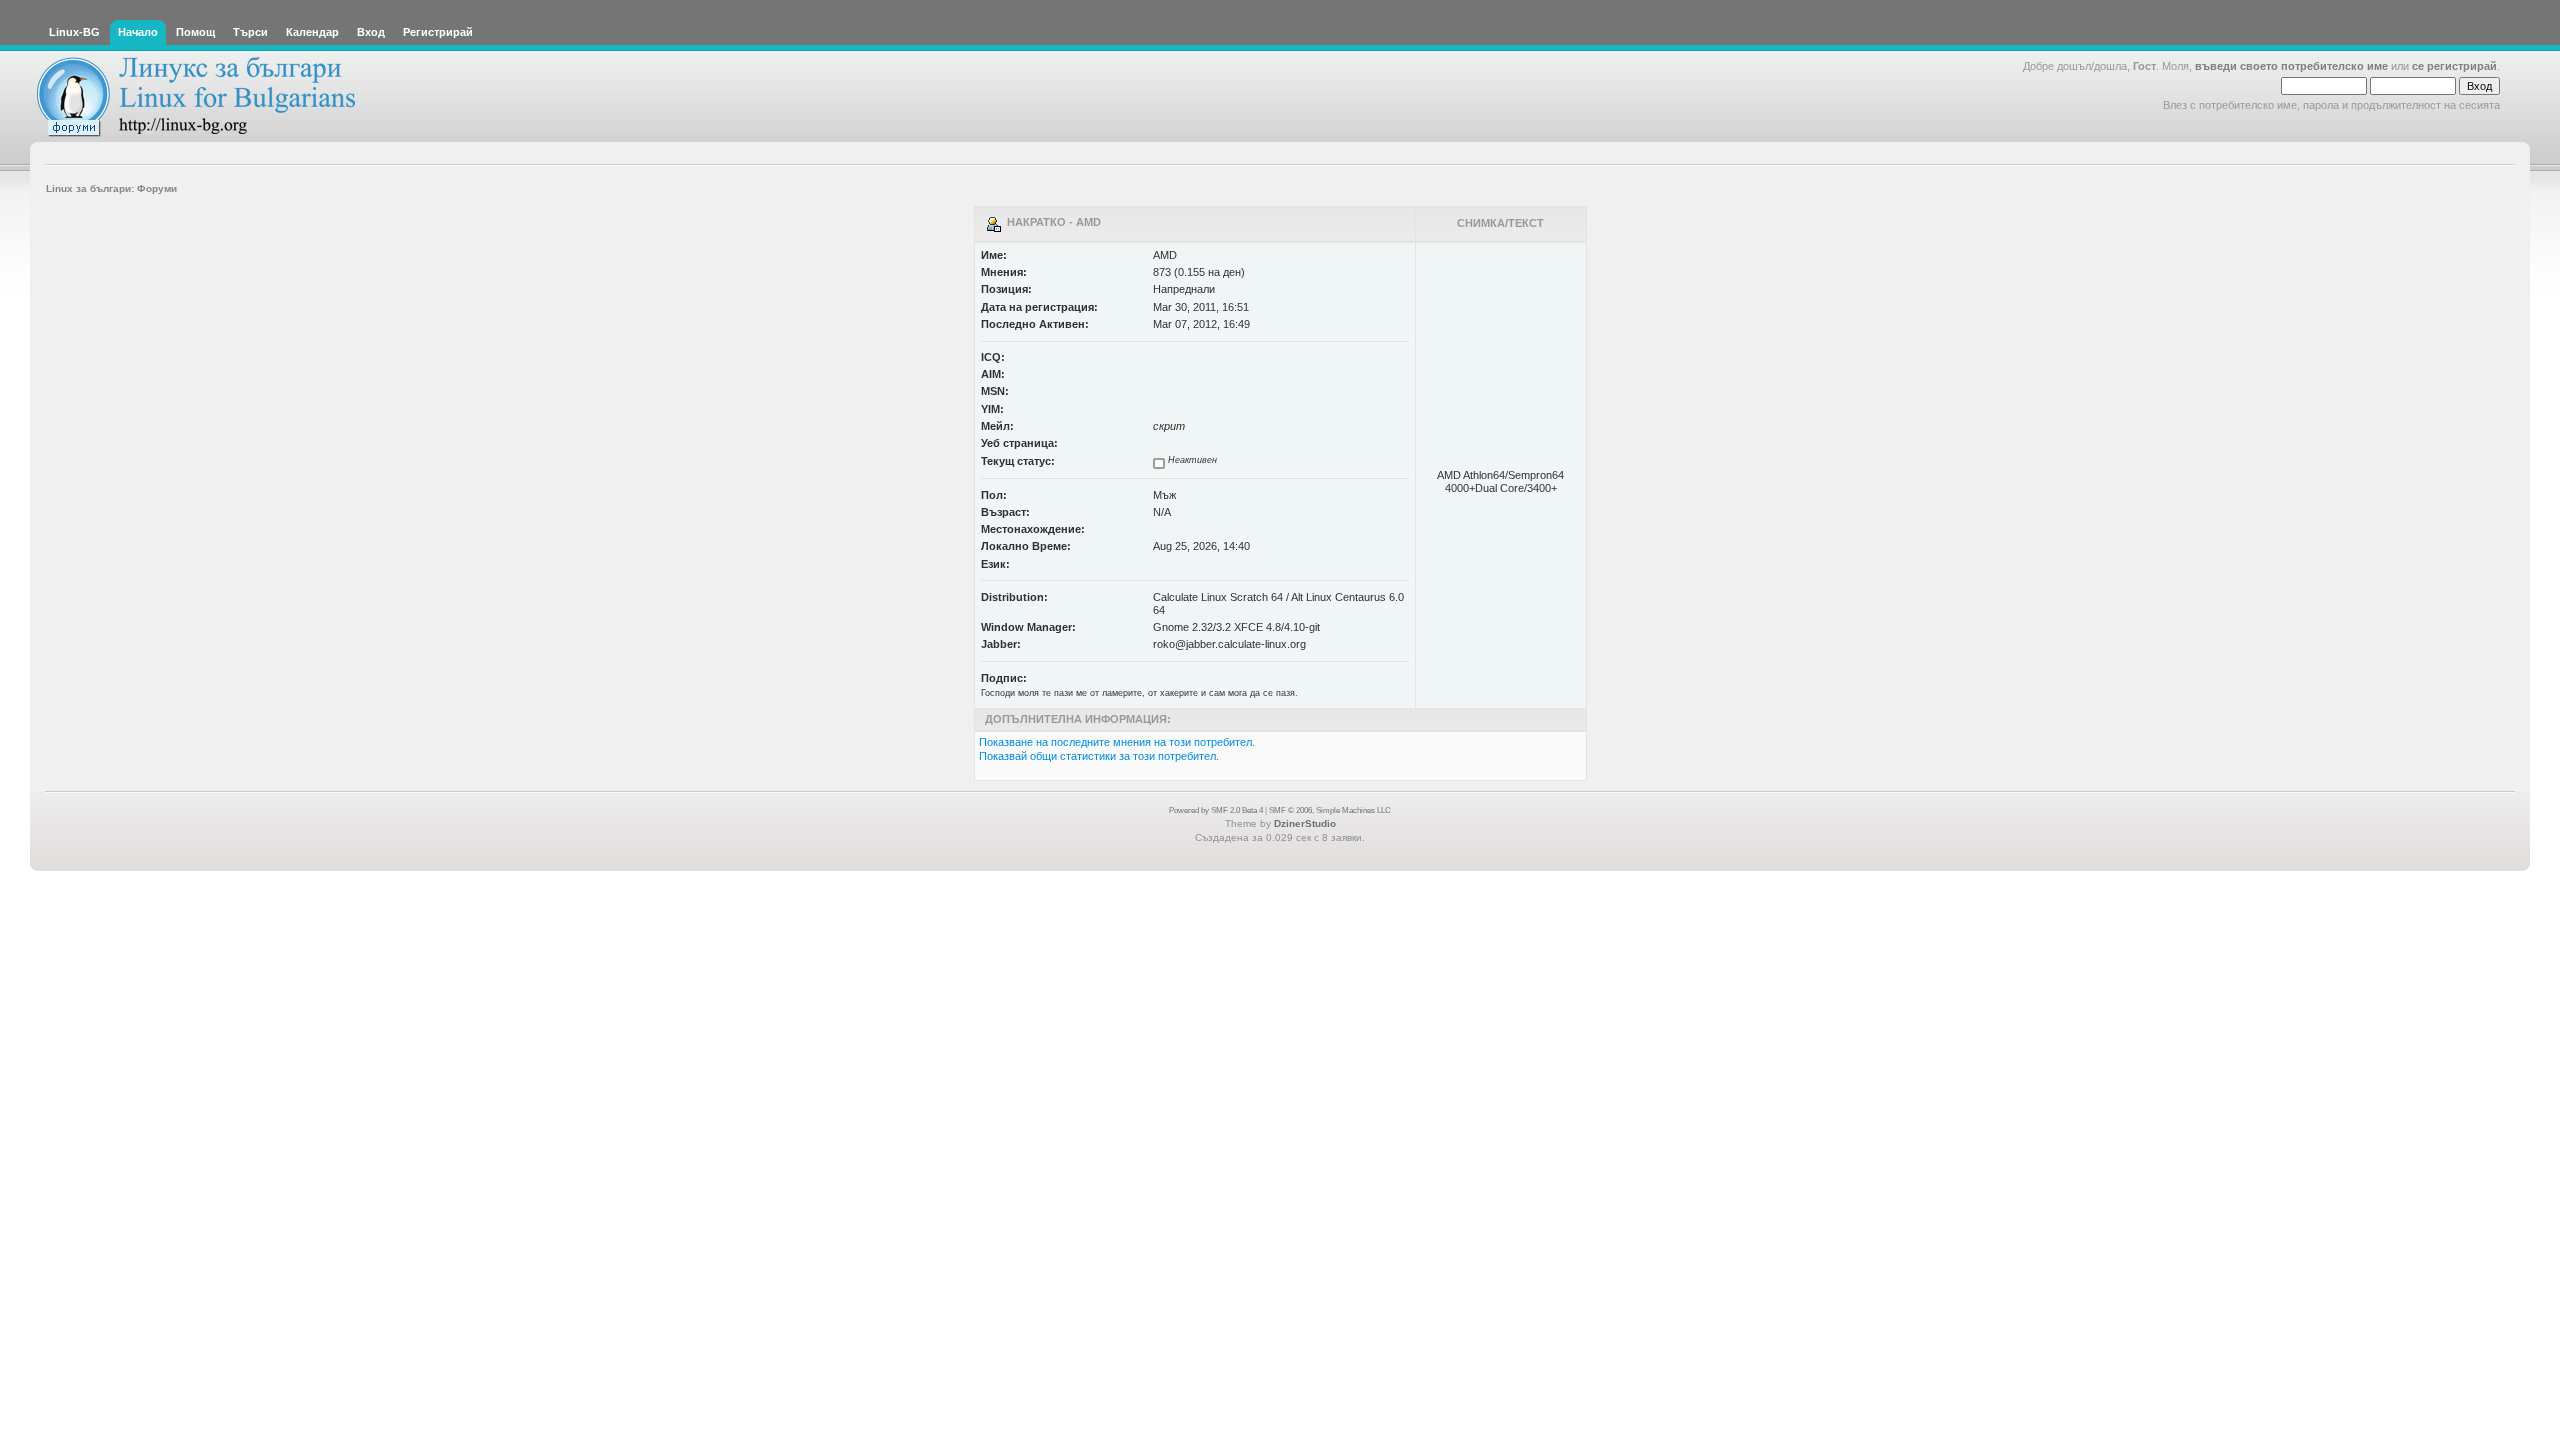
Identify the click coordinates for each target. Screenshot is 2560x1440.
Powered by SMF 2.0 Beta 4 (1216, 810)
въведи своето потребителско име (2291, 66)
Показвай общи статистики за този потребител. (1099, 756)
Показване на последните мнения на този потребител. (1117, 742)
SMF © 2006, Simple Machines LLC (1330, 810)
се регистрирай (2454, 66)
